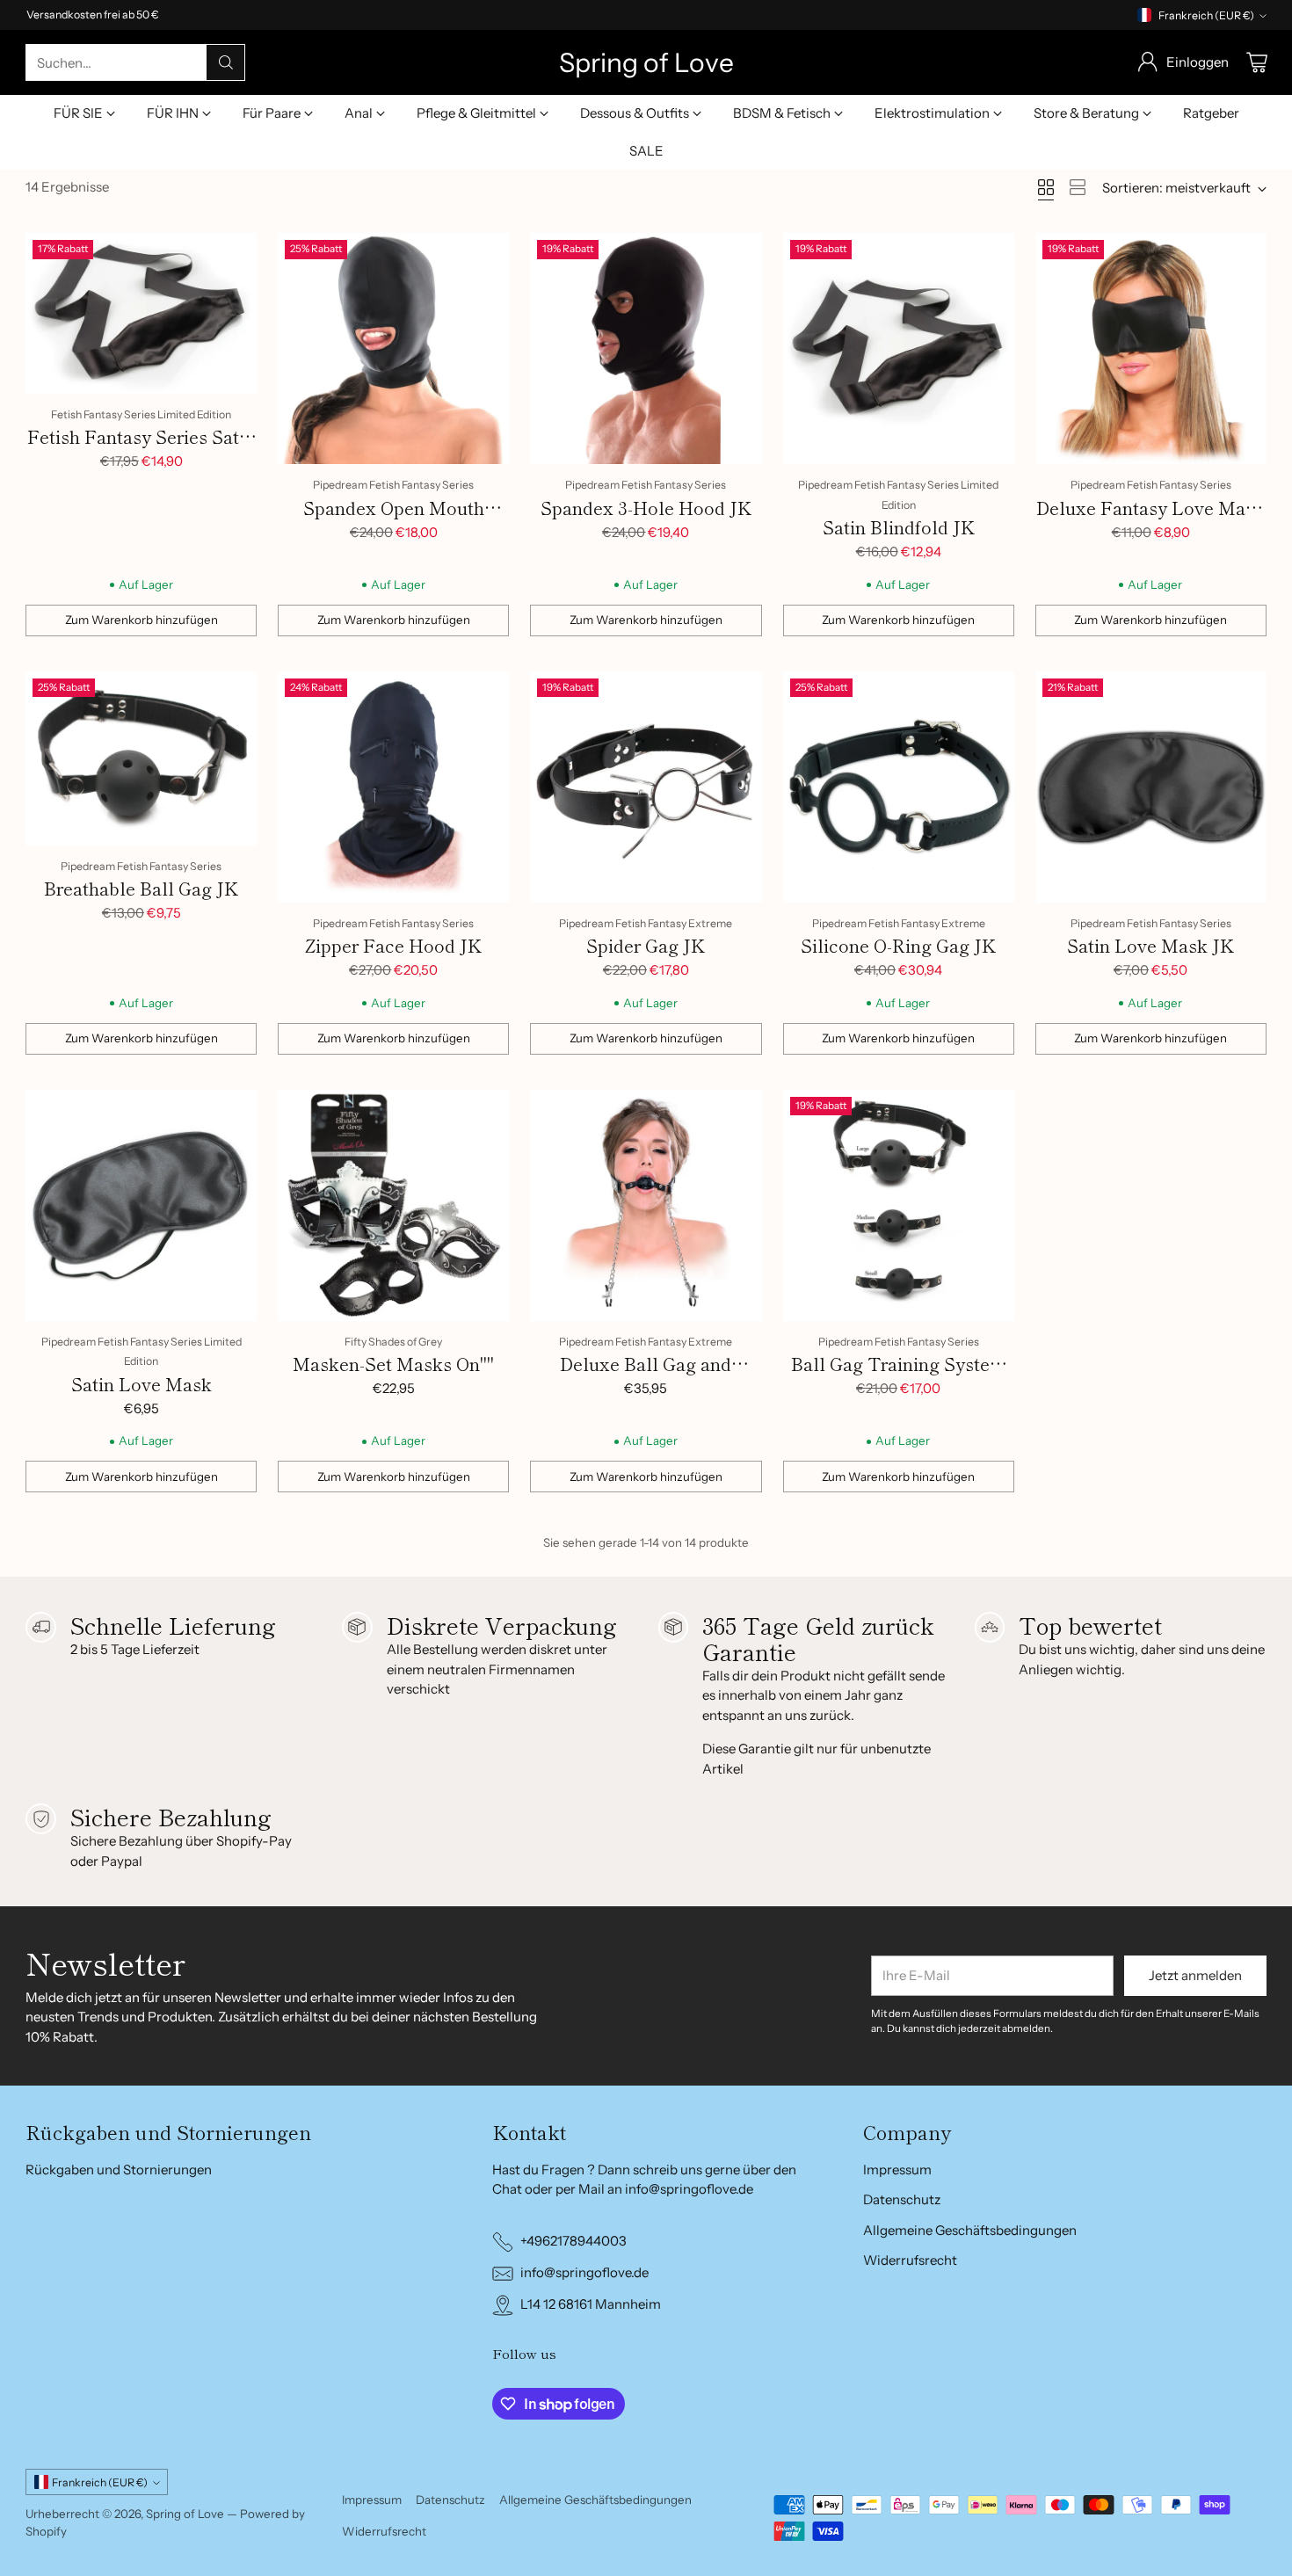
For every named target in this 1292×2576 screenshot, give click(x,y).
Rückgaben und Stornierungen (119, 2170)
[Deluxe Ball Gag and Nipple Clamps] (646, 1205)
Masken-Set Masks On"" (393, 1364)
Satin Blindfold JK (899, 527)
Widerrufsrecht (910, 2260)
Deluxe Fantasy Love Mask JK (1150, 521)
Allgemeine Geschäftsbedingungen (970, 2230)
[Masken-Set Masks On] (393, 1205)
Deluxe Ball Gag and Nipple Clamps (646, 1377)
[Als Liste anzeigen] (1078, 187)
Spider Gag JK (646, 945)
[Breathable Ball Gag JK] (141, 758)
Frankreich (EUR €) (1206, 15)
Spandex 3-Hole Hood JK (646, 508)
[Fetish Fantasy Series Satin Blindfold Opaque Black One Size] (141, 313)
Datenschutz (902, 2199)
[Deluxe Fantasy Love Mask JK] (1151, 348)
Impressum (897, 2170)
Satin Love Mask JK (1150, 945)
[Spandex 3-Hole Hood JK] (646, 348)
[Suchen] (226, 62)
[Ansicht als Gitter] (1046, 187)
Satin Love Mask (142, 1384)
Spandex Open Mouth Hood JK (394, 521)
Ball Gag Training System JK (899, 1377)
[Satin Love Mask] (141, 1205)
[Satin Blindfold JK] (899, 348)
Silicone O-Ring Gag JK (898, 945)
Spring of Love (185, 2514)
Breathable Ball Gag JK (141, 888)
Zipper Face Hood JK (393, 945)
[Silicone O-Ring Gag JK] (899, 787)
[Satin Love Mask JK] (1151, 787)
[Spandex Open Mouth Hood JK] (393, 348)
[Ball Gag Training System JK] (899, 1205)
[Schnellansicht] (234, 256)
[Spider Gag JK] (646, 787)
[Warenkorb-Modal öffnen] (1257, 62)
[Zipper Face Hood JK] (393, 787)
